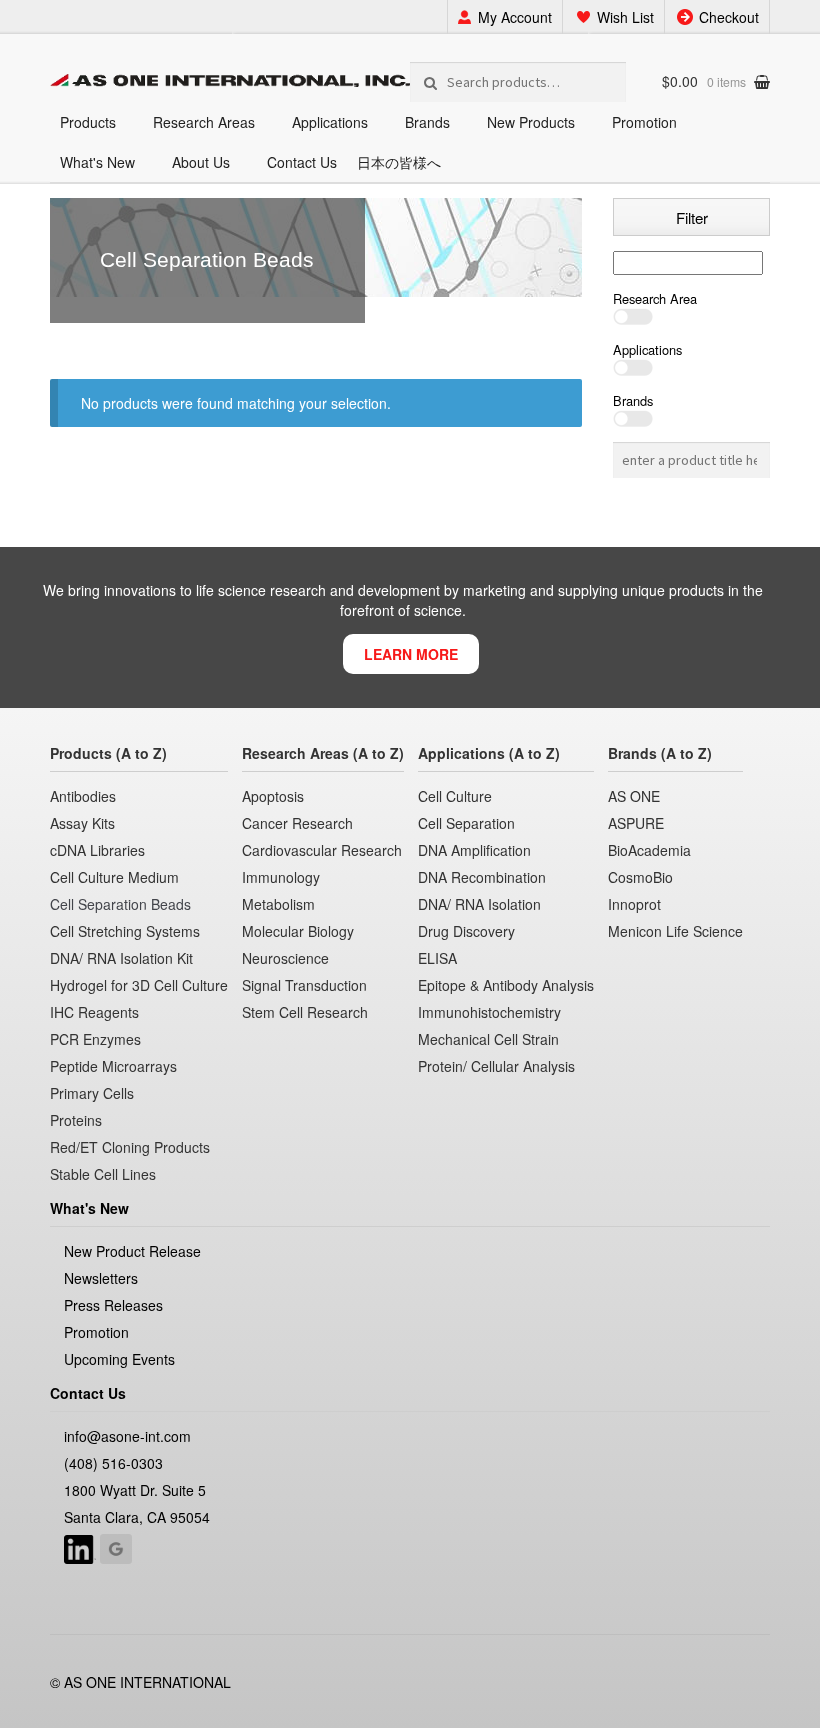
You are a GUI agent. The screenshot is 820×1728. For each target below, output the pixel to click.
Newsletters (101, 1278)
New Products (531, 122)
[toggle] (691, 317)
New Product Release (132, 1251)
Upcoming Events (119, 1359)
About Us (201, 162)
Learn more (411, 654)
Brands (427, 122)
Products (88, 122)
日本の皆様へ (399, 162)
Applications (330, 122)
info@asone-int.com (127, 1436)
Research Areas (204, 122)
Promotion (644, 122)
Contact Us (302, 162)
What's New (97, 162)
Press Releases (113, 1305)
